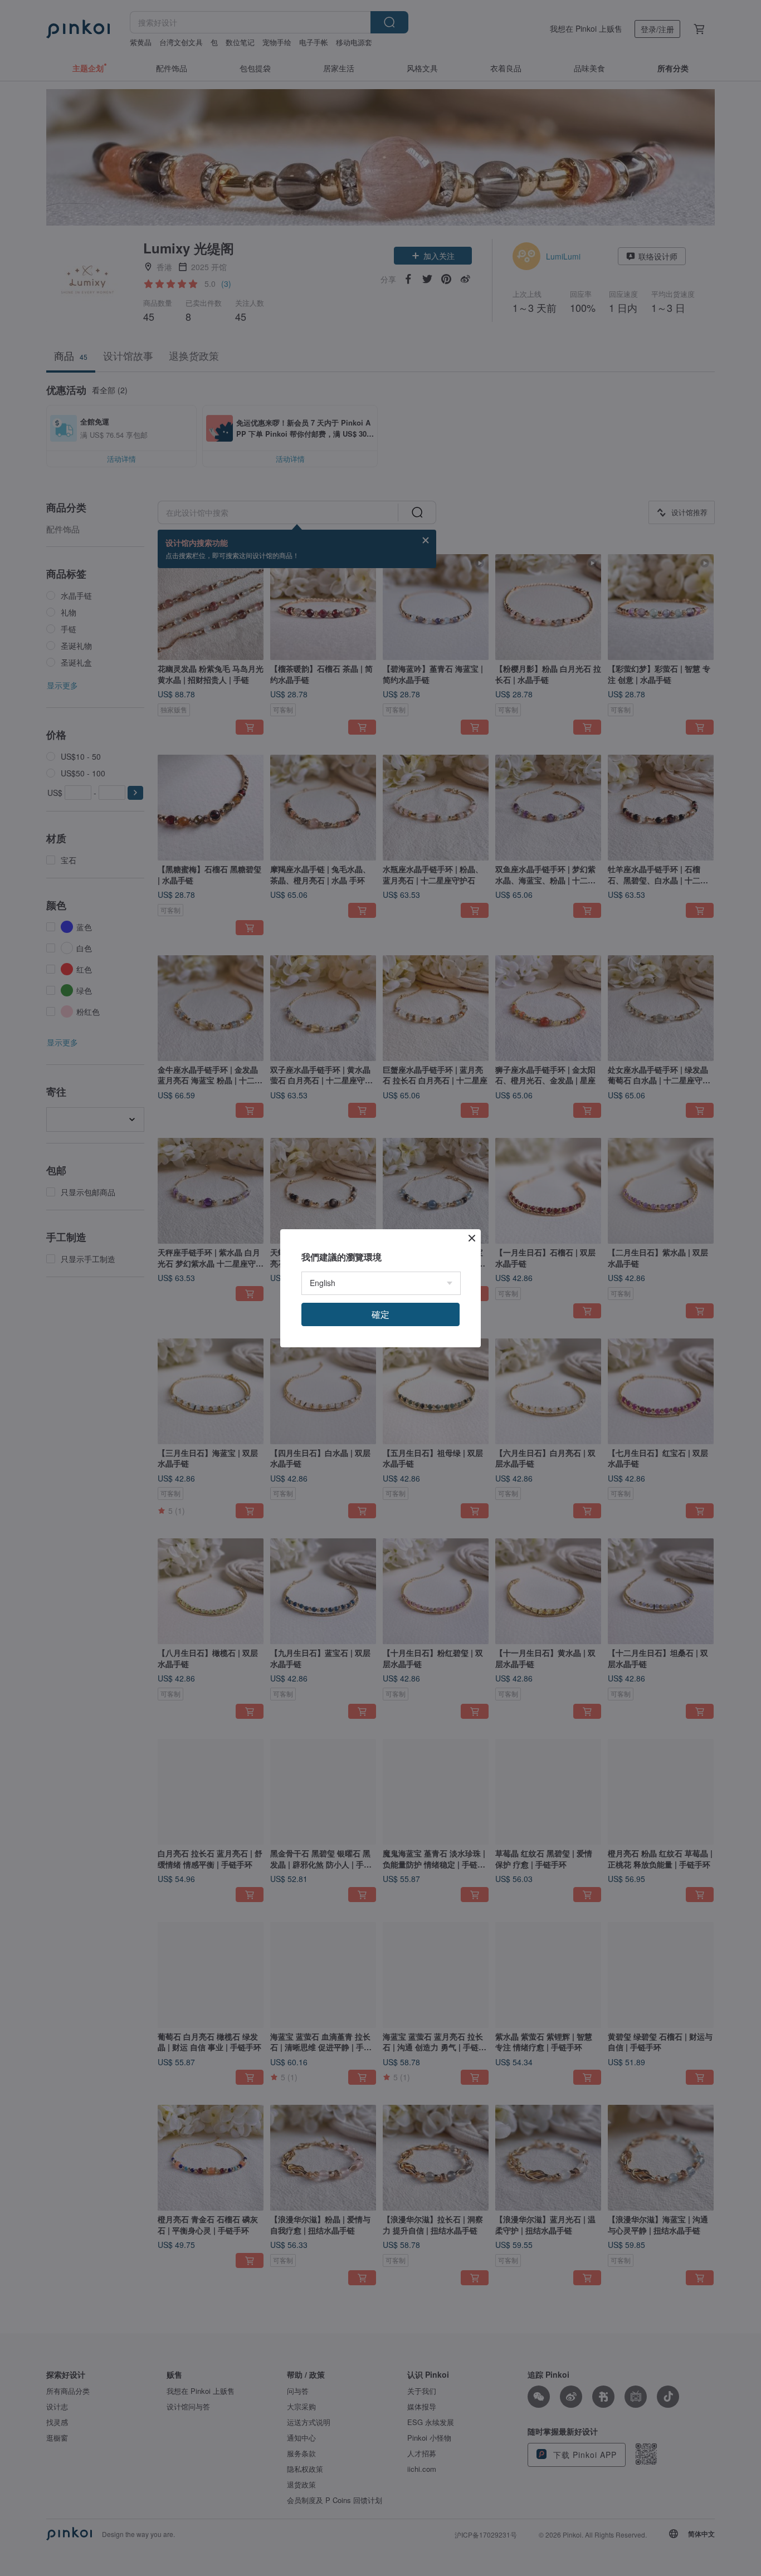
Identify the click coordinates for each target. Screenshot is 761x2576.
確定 (380, 1314)
